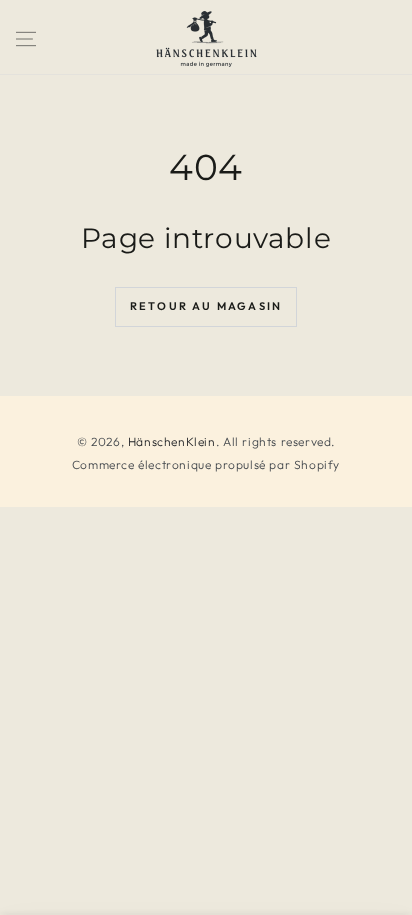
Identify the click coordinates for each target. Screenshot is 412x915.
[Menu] (26, 39)
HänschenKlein (172, 441)
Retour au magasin (206, 306)
